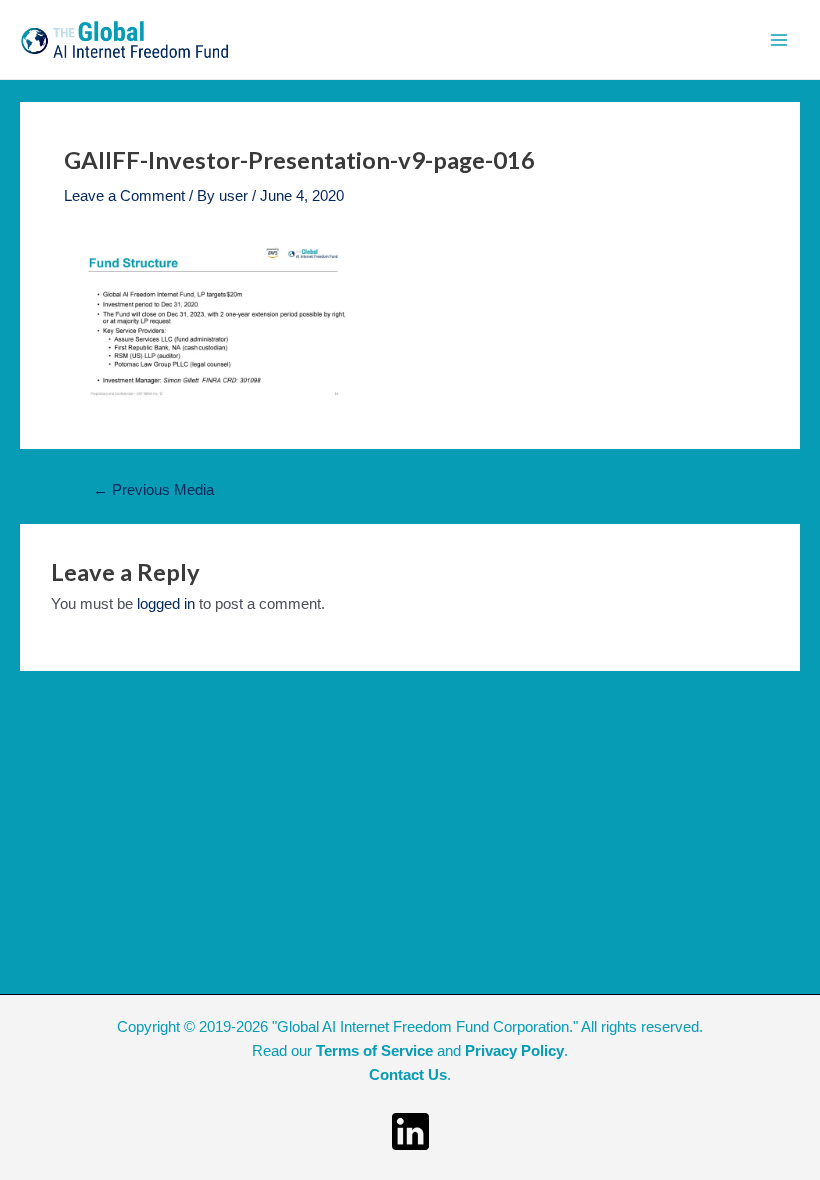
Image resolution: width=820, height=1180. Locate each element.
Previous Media (153, 490)
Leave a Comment (124, 196)
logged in (166, 604)
